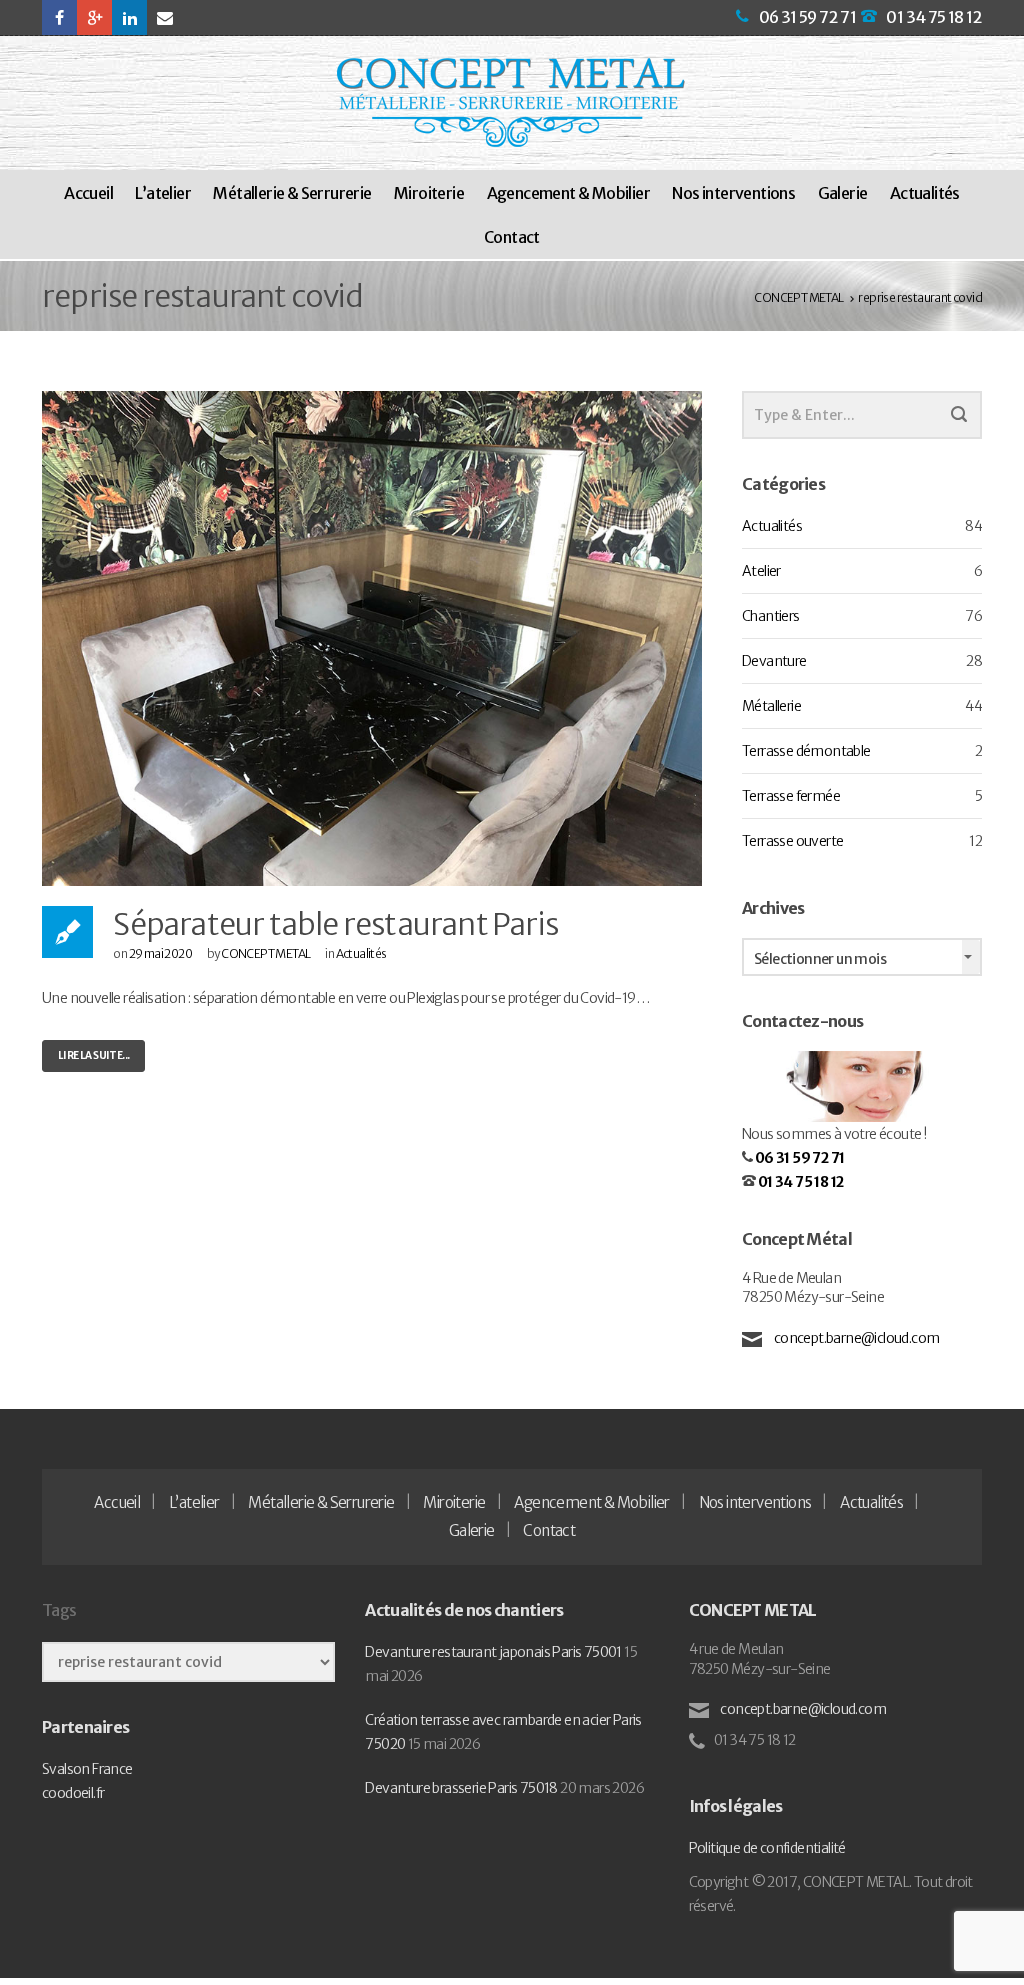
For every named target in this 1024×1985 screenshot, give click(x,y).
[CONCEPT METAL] (511, 103)
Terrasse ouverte (792, 841)
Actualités (925, 193)
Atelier (761, 571)
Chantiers (771, 616)
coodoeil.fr (73, 1793)
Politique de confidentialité (767, 1848)
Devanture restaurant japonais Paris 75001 (493, 1652)
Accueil (88, 193)
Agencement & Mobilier (568, 193)
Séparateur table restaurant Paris (335, 924)
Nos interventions (733, 193)
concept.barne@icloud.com (855, 1338)
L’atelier (163, 193)
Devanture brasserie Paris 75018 (461, 1788)
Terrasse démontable (806, 751)
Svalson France (87, 1769)
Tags (59, 1610)
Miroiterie (429, 193)
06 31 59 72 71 (808, 17)
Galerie (843, 193)
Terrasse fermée (791, 796)
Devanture (774, 661)
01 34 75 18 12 (934, 17)
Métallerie (771, 706)
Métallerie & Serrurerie (292, 193)
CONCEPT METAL (265, 953)
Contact (512, 237)
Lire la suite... (93, 1055)
